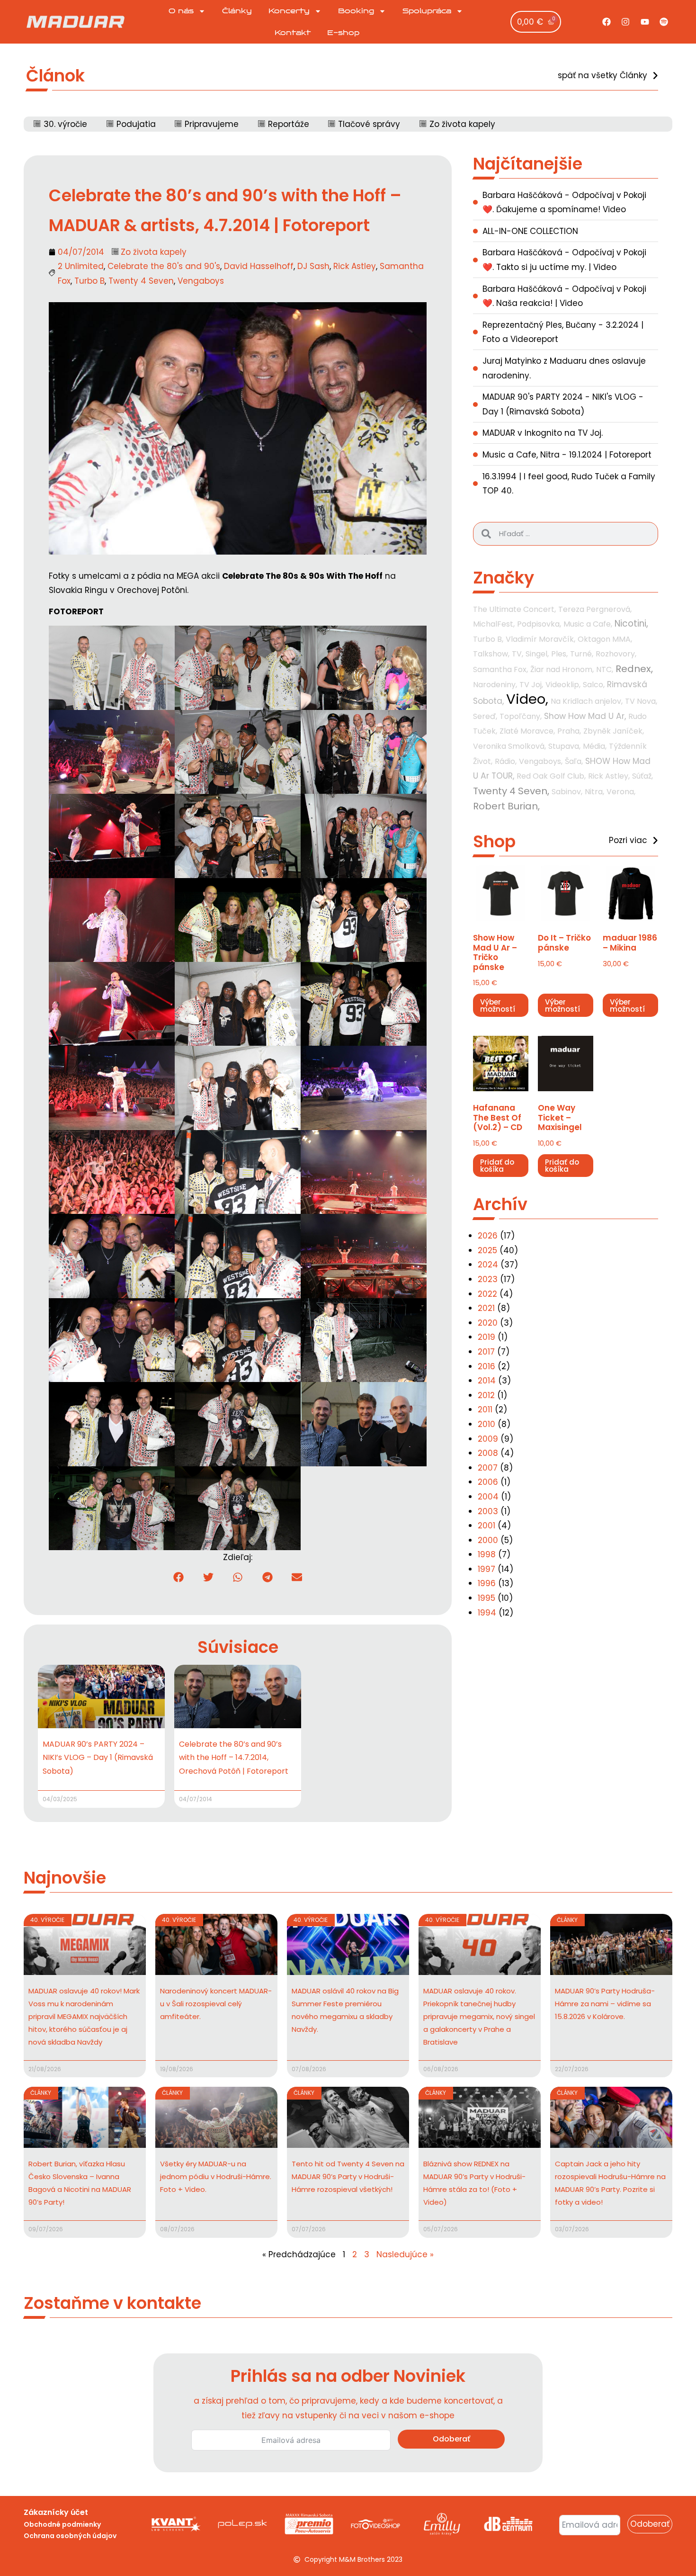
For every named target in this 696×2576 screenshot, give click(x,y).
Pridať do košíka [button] (497, 1166)
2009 (488, 1439)
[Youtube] (645, 22)
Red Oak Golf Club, (551, 776)
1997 (486, 1569)
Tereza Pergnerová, (595, 609)
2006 (488, 1482)
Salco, (594, 685)
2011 (485, 1409)
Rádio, (506, 761)
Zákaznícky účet (56, 2512)
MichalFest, (494, 624)
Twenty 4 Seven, (511, 791)
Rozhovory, (616, 654)
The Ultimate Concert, (514, 609)
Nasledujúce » (405, 2254)
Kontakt (293, 33)
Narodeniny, (495, 685)
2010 (486, 1424)
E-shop (343, 33)
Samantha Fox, (500, 669)
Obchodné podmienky (62, 2524)
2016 (486, 1366)
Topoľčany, (521, 716)
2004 (488, 1497)
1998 (487, 1554)
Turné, (582, 654)
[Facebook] (607, 22)
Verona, (621, 792)
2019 (486, 1337)
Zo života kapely (154, 252)
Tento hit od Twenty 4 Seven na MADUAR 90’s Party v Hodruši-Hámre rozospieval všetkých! (348, 2177)
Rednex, (634, 669)
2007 (488, 1468)
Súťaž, (642, 776)
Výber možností (498, 1005)
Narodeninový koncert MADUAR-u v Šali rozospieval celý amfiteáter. (216, 2004)
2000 (488, 1540)
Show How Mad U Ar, (585, 716)
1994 (487, 1613)
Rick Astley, (609, 776)
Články (237, 11)
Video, (527, 699)
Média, (595, 746)
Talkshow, (491, 654)
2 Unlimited (81, 266)
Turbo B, (488, 639)
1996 (487, 1583)
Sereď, (485, 716)
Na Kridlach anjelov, (587, 701)
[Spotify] (664, 22)
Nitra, (594, 792)
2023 (488, 1279)
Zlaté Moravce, (527, 731)
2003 (488, 1511)
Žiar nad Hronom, (562, 669)
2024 (488, 1265)
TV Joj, (531, 685)
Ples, (559, 654)
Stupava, (564, 746)
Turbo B (89, 281)
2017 (486, 1352)
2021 (486, 1308)
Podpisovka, (539, 624)
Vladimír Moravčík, (540, 639)
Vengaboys (201, 281)
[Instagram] (625, 22)
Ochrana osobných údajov (70, 2536)
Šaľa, (574, 761)
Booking (356, 11)
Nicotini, (631, 624)
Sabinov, (567, 792)
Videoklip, (563, 685)
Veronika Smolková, (509, 746)
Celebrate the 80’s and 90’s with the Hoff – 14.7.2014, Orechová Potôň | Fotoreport (234, 1758)
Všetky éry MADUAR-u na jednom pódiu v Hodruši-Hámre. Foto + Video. (216, 2177)
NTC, (605, 669)
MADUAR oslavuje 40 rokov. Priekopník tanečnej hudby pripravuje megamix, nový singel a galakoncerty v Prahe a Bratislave (479, 2016)
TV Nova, (641, 701)
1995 (486, 1598)
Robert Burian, (506, 806)
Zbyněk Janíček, (614, 731)
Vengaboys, (541, 761)
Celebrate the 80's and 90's (164, 266)
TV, (518, 654)
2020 (488, 1323)
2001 (486, 1526)
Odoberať (451, 2439)
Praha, (569, 731)
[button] (179, 1577)
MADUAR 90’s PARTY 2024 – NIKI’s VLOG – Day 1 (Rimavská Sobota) (98, 1758)
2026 (488, 1236)
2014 (487, 1381)
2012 (486, 1395)
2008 (488, 1453)
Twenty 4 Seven (141, 281)
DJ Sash (313, 266)
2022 (487, 1294)
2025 (487, 1250)
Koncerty (289, 11)
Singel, (537, 654)
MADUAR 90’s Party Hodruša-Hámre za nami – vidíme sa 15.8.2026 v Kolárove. (605, 2004)
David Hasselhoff (259, 266)
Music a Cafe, (588, 624)
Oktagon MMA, (605, 639)
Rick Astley (355, 266)
